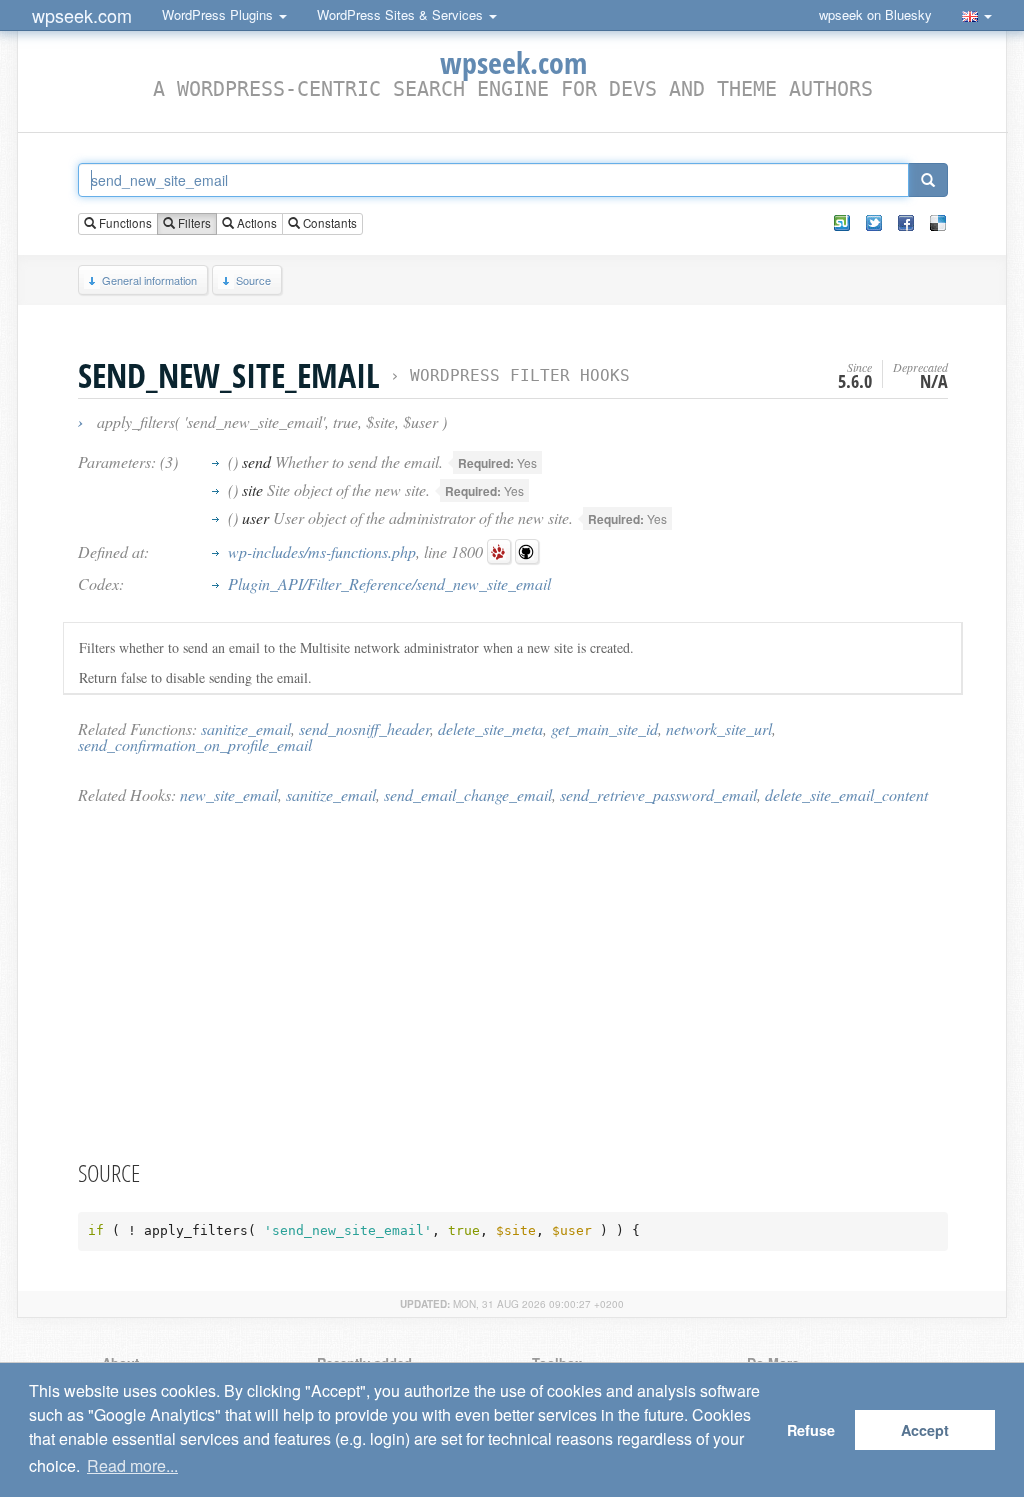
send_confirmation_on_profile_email (195, 744)
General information (149, 280)
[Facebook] (906, 223)
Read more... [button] (132, 1465)
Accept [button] (925, 1430)
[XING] (842, 223)
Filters (193, 223)
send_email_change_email (468, 794)
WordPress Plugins (219, 14)
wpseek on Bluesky (875, 14)
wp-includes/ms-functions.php (322, 551)
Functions (124, 223)
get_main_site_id (604, 728)
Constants (328, 223)
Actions (255, 223)
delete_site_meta (490, 728)
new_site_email (229, 794)
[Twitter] (874, 223)
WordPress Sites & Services (402, 14)
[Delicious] (938, 223)
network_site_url (719, 728)
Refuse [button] (811, 1430)
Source (253, 280)
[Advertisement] (513, 981)
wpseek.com (82, 15)
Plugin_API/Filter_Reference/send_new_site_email (389, 583)
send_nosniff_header (364, 728)
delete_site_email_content (846, 794)
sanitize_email (246, 728)
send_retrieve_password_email (658, 794)
